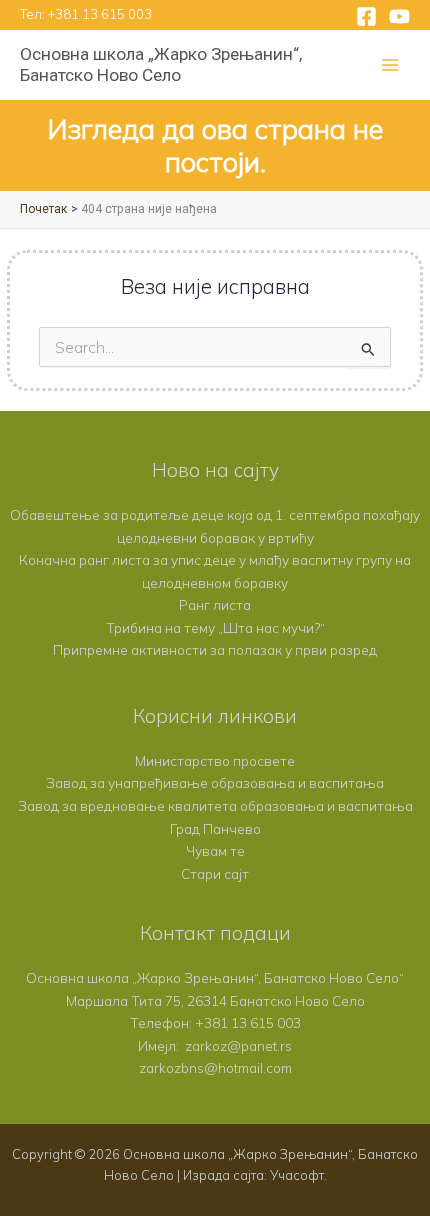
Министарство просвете (215, 760)
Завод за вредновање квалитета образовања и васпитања (215, 805)
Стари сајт (215, 873)
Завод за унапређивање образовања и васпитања (215, 782)
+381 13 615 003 (100, 14)
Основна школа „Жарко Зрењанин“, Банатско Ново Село (161, 64)
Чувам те (215, 850)
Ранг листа (215, 604)
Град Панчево (215, 828)
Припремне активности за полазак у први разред (215, 649)
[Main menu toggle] (390, 65)
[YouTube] (399, 16)
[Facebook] (366, 16)
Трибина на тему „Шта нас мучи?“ (215, 627)
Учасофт (297, 1175)
